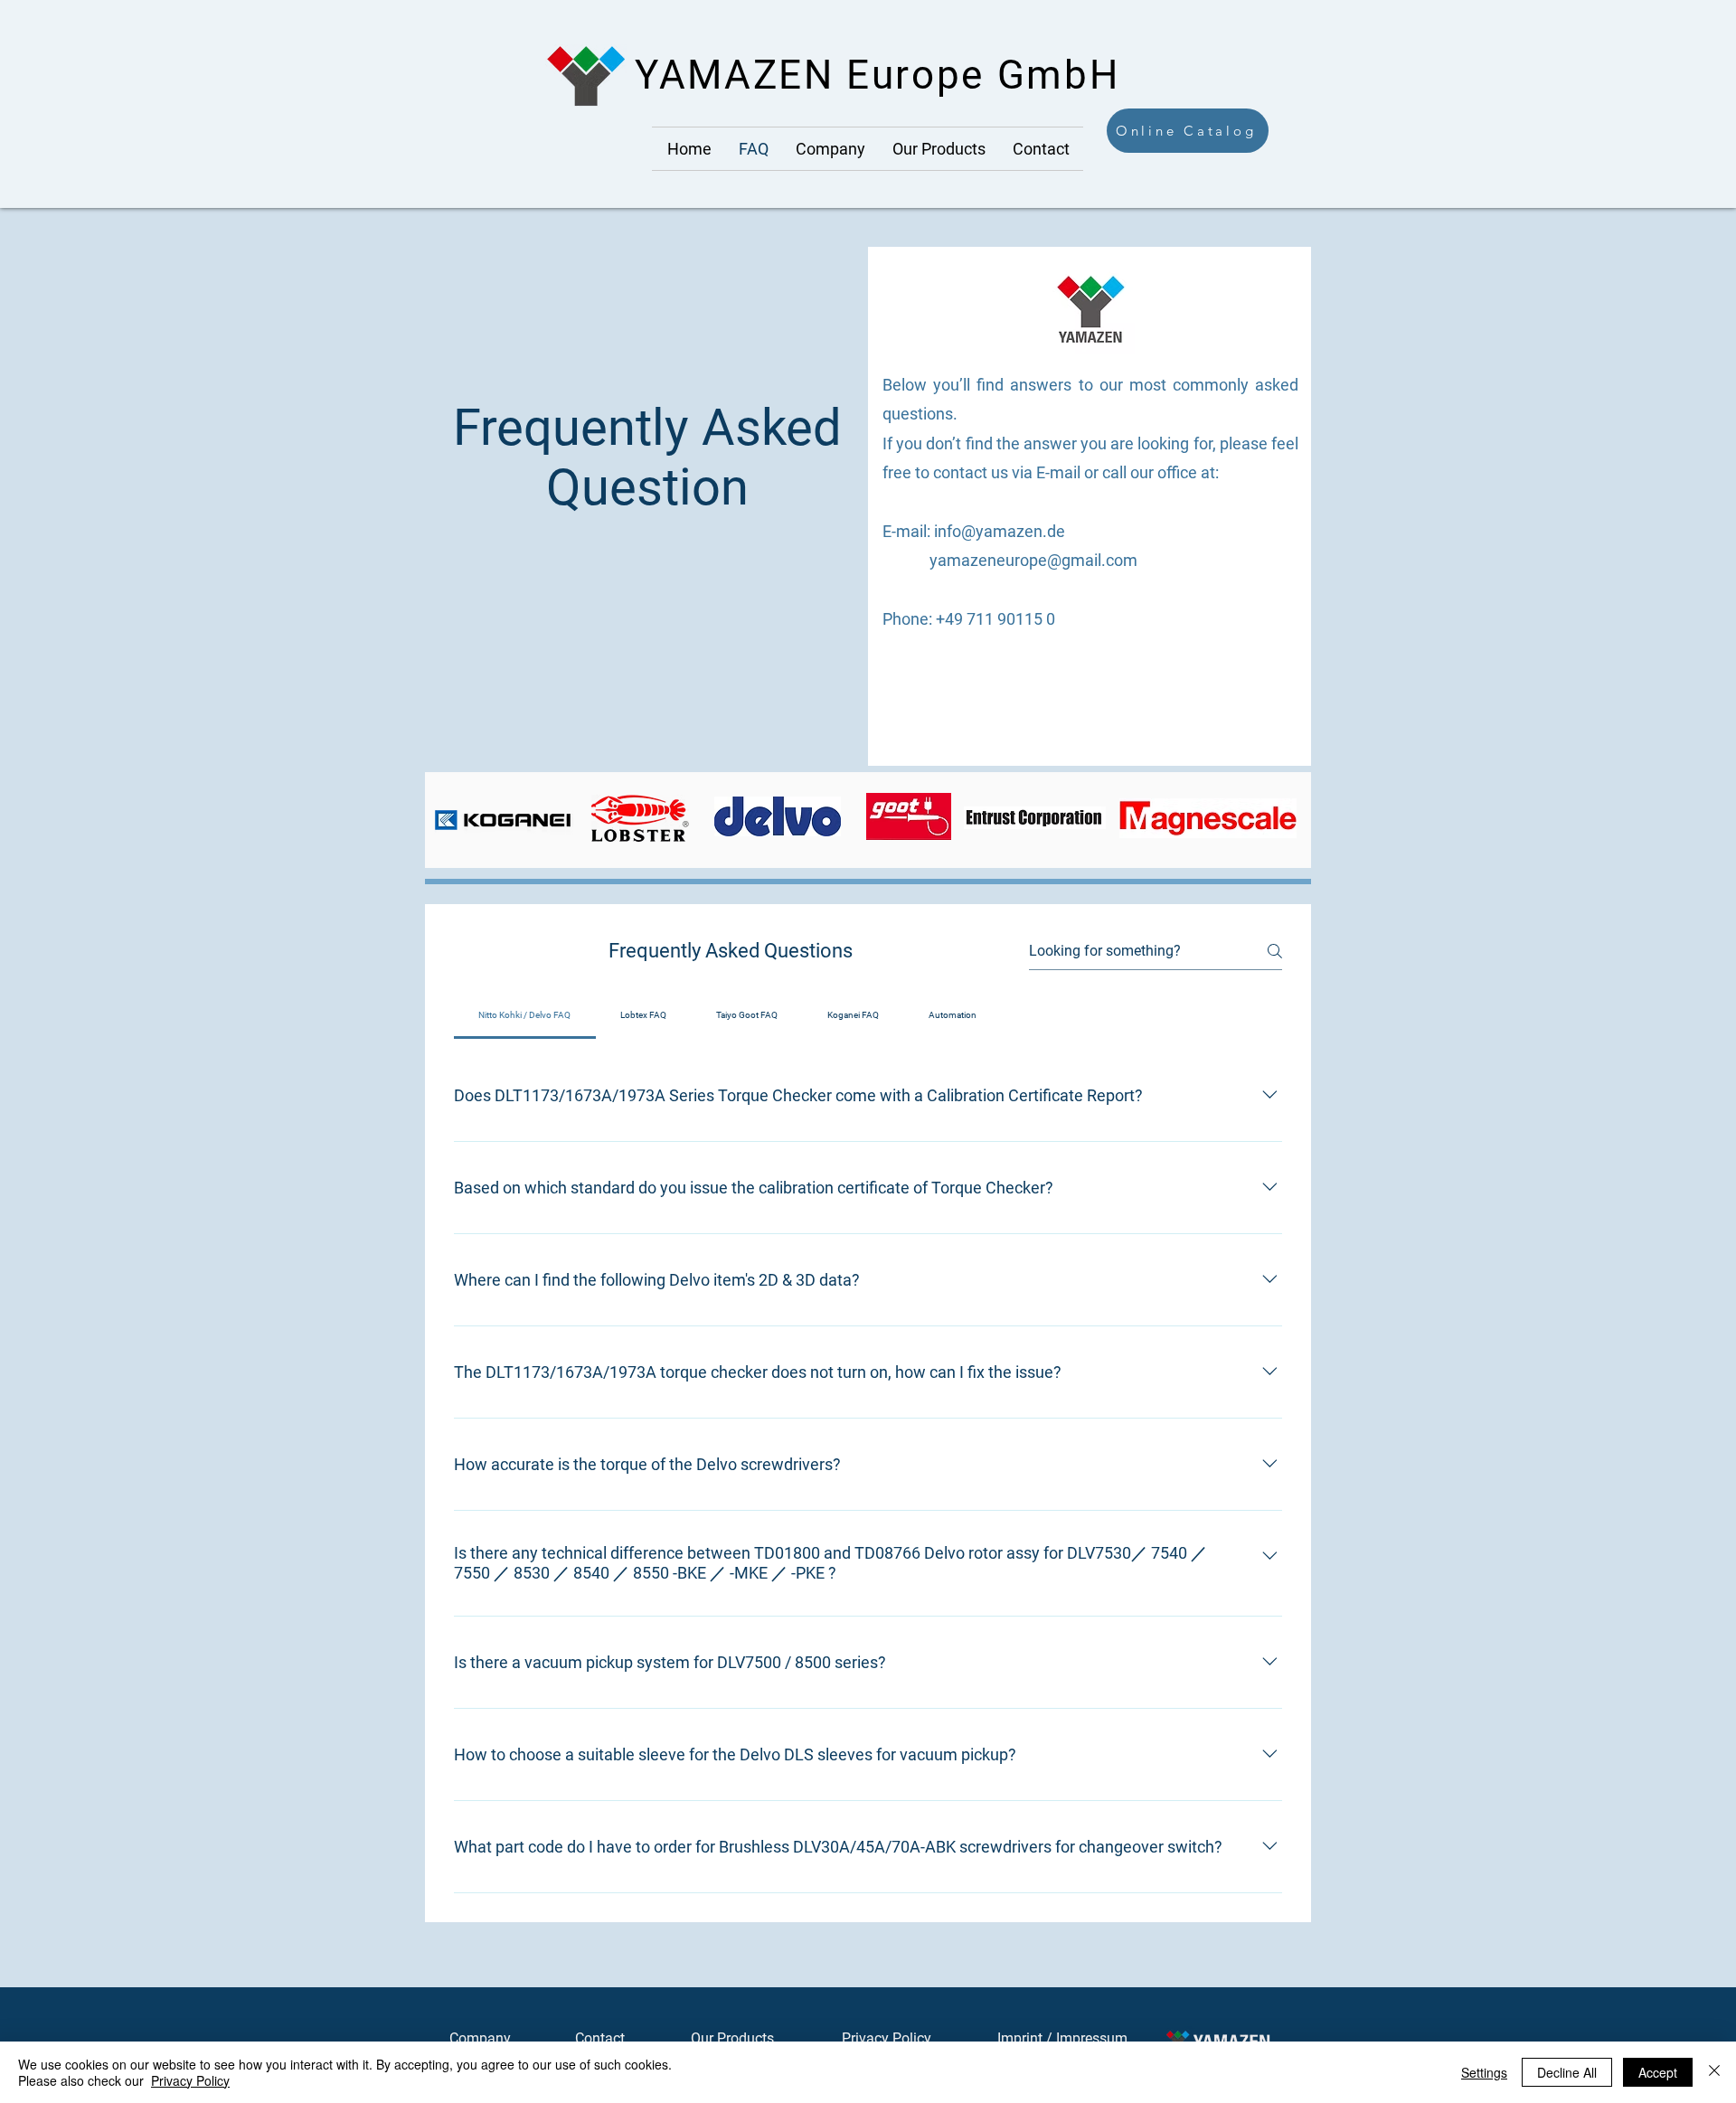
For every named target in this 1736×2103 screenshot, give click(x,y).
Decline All (1567, 2072)
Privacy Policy (887, 2038)
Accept (1658, 2072)
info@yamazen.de (1000, 531)
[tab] (525, 1015)
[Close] (1714, 2072)
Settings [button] (1484, 2072)
